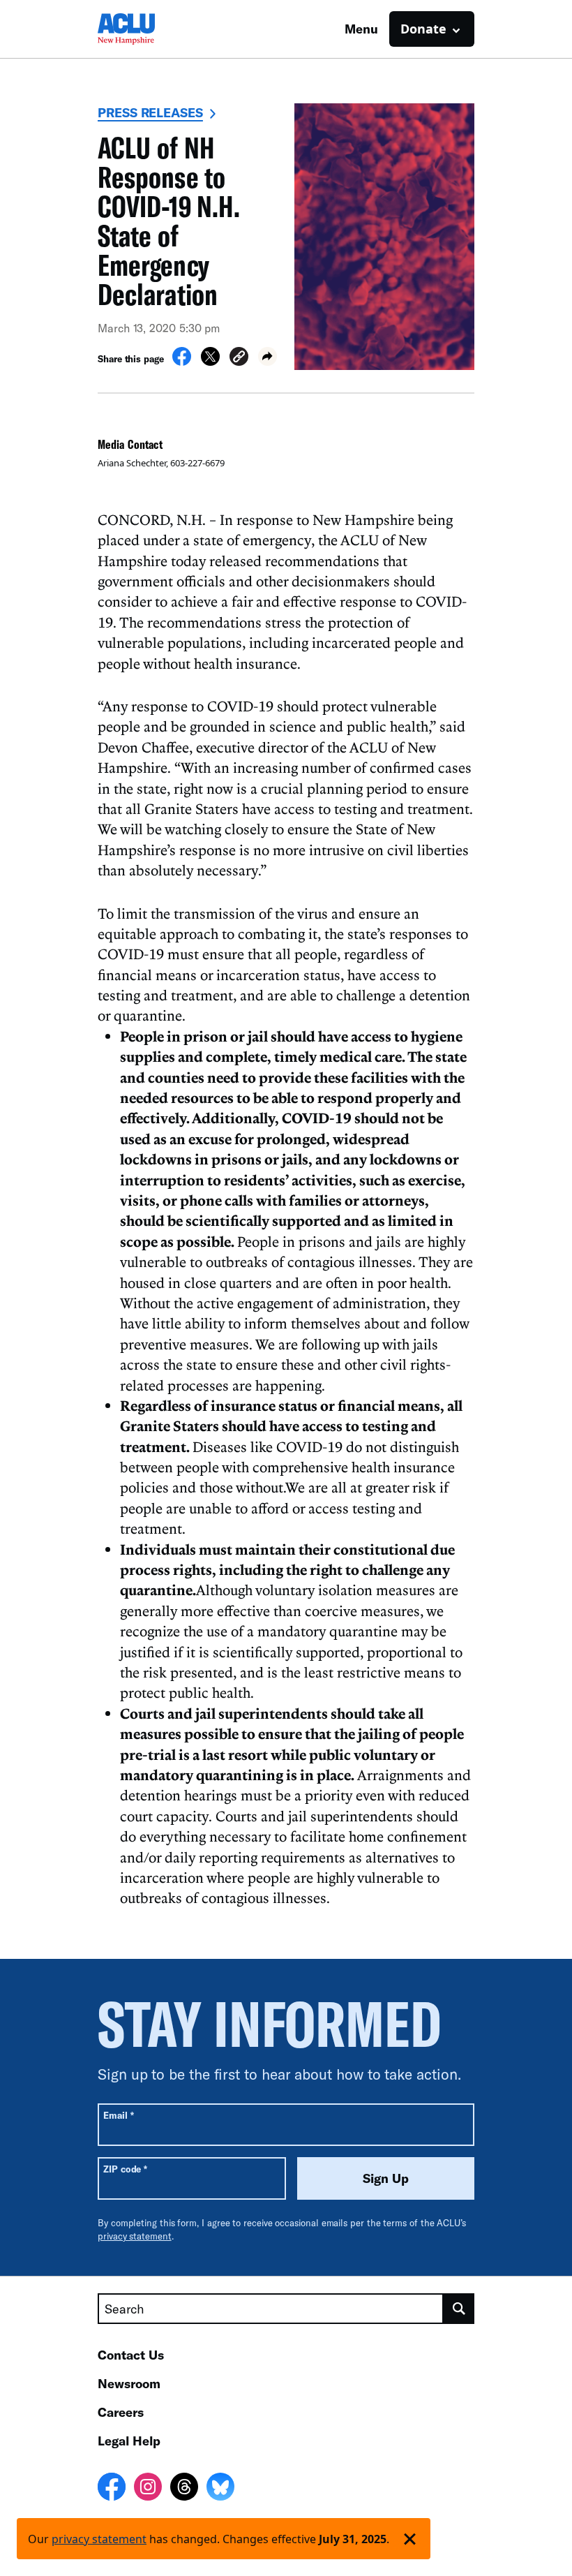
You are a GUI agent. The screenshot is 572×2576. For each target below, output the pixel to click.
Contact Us (131, 2355)
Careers (121, 2412)
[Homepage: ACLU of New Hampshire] (146, 29)
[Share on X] (210, 362)
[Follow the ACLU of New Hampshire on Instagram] (148, 2489)
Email (118, 2115)
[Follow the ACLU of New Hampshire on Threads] (184, 2489)
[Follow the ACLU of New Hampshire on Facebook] (112, 2489)
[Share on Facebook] (182, 362)
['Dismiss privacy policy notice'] (410, 2539)
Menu (361, 29)
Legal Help (129, 2441)
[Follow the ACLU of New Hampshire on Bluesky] (220, 2489)
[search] (459, 2309)
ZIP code (125, 2169)
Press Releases (150, 112)
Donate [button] (423, 29)
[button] (239, 358)
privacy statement (135, 2236)
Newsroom (129, 2383)
